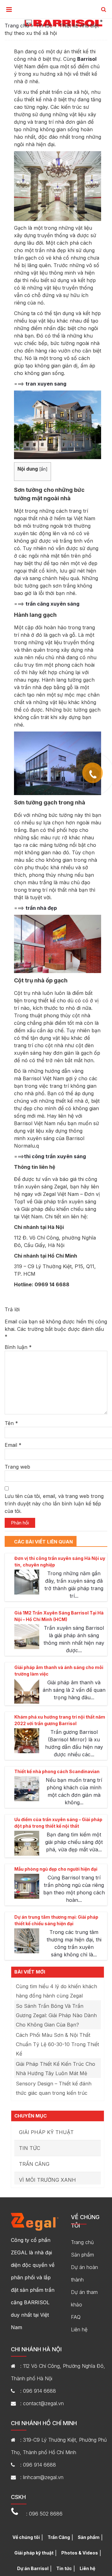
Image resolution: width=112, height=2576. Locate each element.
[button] (104, 10)
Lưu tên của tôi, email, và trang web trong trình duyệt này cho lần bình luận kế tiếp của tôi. (54, 1504)
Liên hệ (79, 2329)
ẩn (43, 469)
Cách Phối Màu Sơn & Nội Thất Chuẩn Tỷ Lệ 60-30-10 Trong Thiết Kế (57, 2044)
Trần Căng (34, 2164)
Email (13, 1445)
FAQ (76, 2317)
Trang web (17, 1467)
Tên (11, 1423)
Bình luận (18, 1347)
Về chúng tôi (26, 2537)
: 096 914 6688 (38, 2391)
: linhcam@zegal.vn (42, 2477)
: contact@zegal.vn (42, 2403)
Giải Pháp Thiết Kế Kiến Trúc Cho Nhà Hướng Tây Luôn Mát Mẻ (56, 2069)
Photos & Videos (80, 2553)
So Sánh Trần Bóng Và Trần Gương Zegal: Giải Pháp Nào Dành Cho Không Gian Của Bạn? (56, 2015)
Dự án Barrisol (33, 2568)
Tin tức (44, 26)
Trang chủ (17, 26)
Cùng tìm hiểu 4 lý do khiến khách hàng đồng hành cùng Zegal (56, 1991)
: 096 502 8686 (44, 2514)
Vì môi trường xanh (47, 2180)
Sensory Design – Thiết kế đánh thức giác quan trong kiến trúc (54, 2088)
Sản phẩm (82, 2255)
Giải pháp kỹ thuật (46, 2132)
